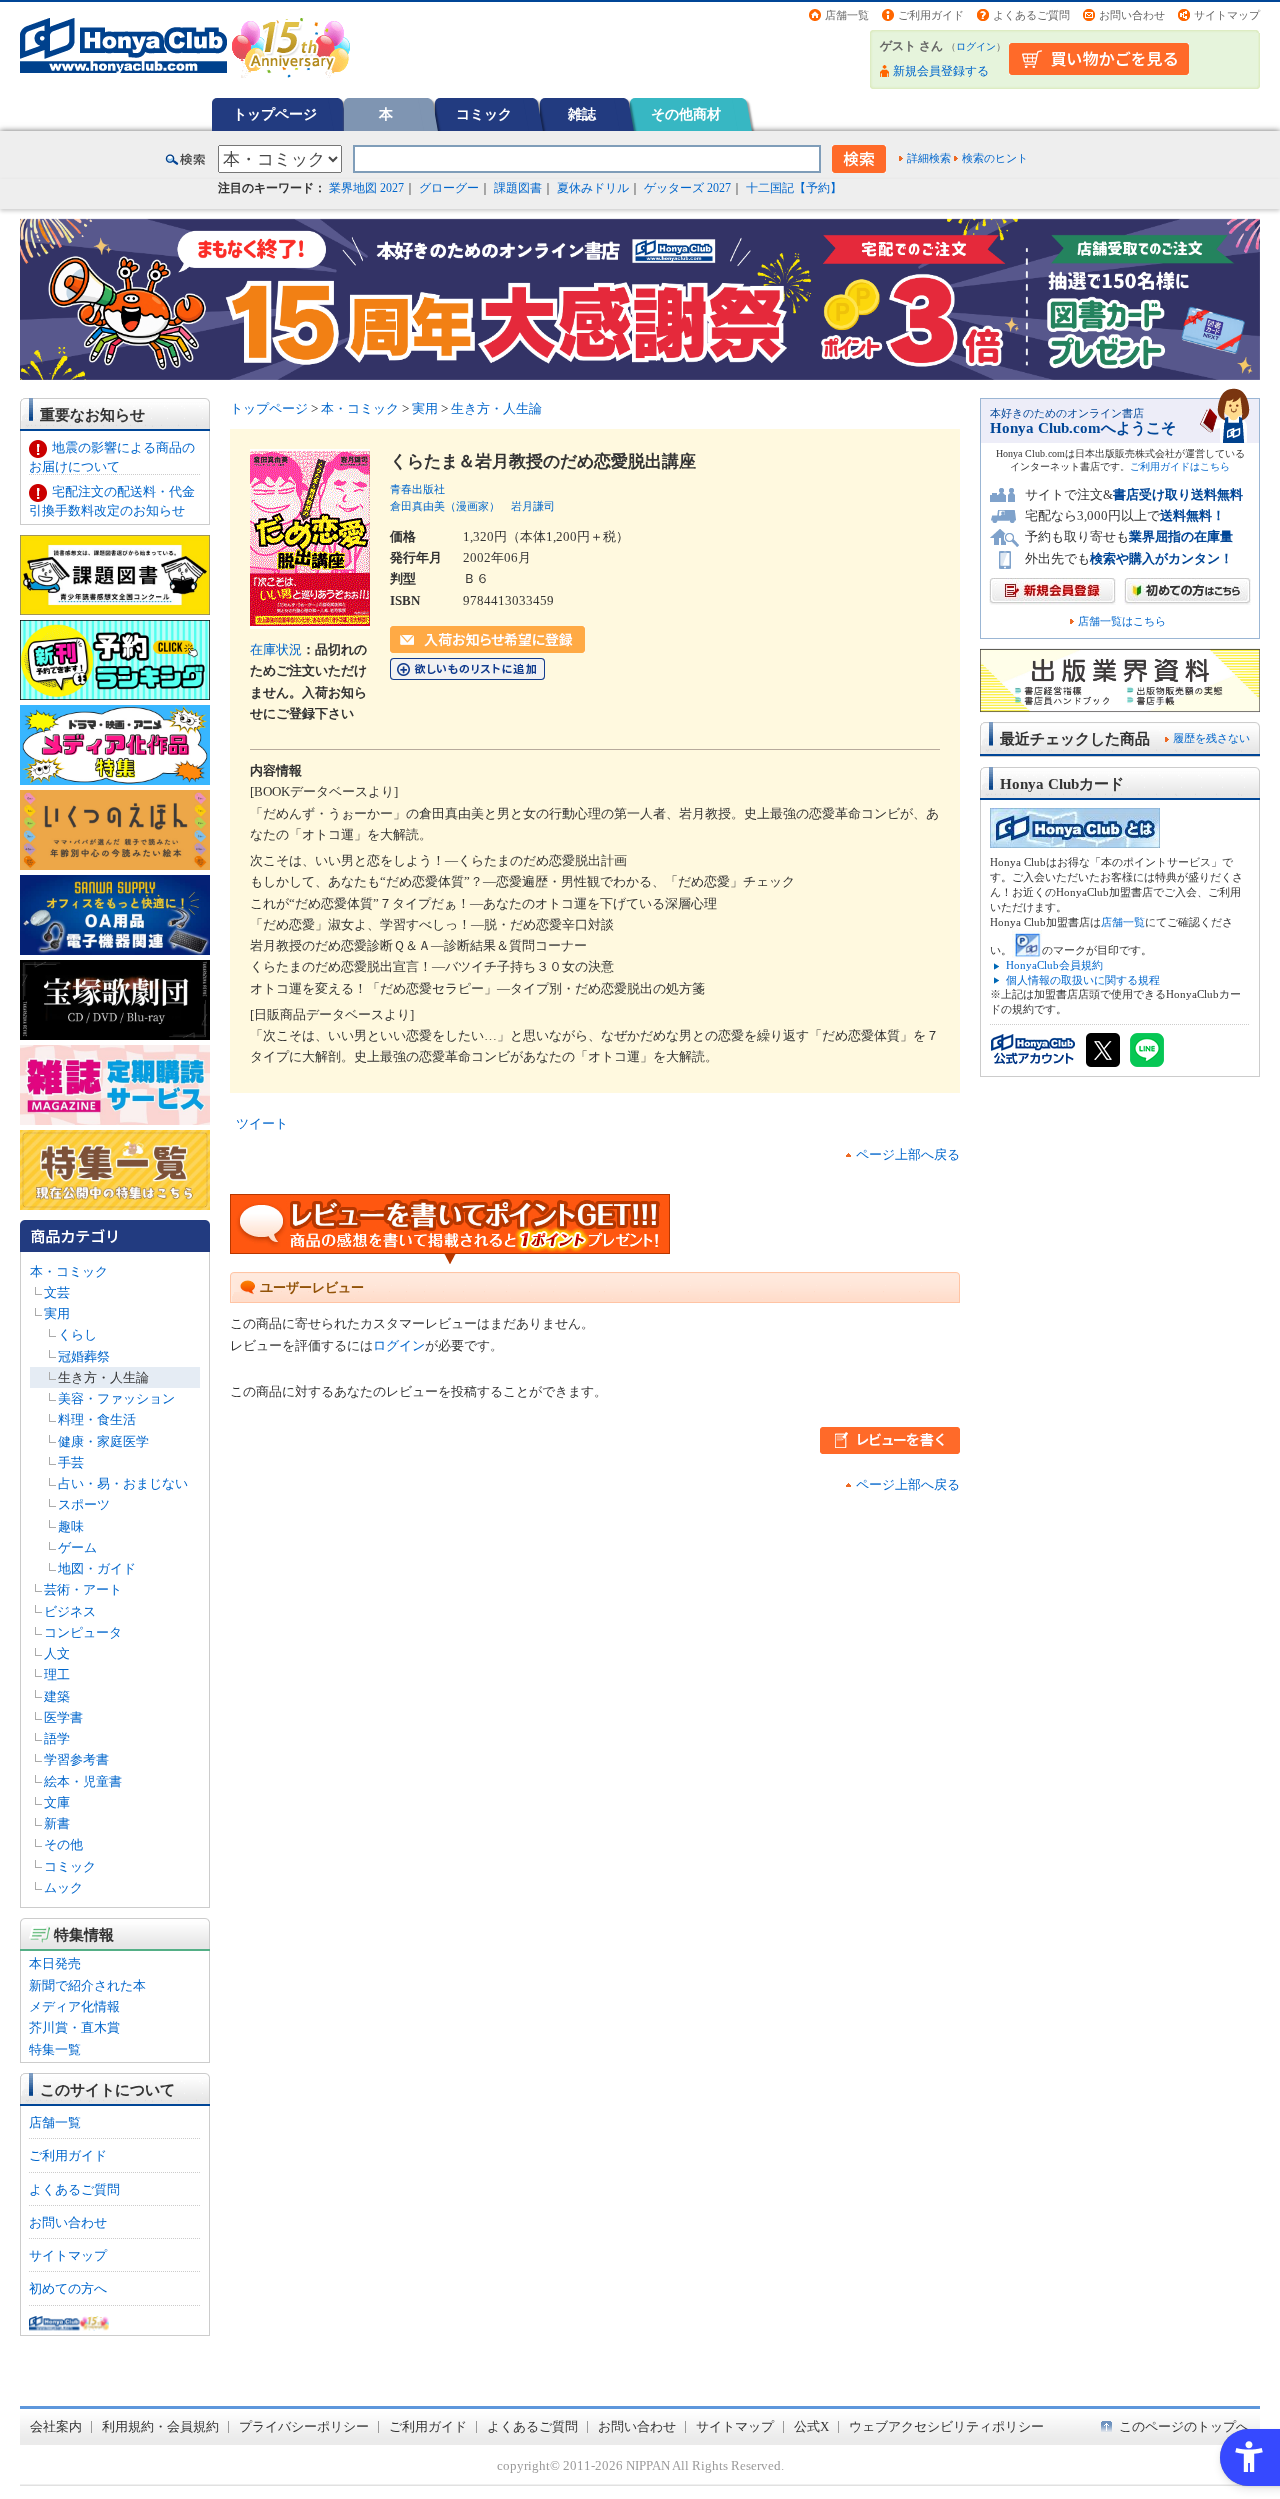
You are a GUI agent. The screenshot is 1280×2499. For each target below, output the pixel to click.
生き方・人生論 (103, 1377)
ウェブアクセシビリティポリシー (946, 2426)
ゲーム (77, 1547)
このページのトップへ (1184, 2426)
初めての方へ (68, 2288)
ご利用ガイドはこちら (1180, 466)
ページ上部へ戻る (908, 1154)
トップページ (275, 114)
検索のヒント (995, 158)
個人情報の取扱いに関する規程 (1083, 980)
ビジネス (70, 1611)
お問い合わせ (1132, 15)
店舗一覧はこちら (1122, 621)
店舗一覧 (847, 15)
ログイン (976, 46)
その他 (63, 1844)
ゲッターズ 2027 (687, 188)
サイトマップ (1227, 15)
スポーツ (84, 1504)
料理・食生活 (97, 1419)
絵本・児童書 (83, 1781)
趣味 (71, 1526)
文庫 (57, 1802)
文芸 (57, 1292)
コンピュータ (83, 1632)
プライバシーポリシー (304, 2426)
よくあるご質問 (1031, 15)
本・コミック (69, 1271)
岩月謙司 (533, 506)
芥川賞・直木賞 (74, 2027)
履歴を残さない (1211, 738)
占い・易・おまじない (123, 1483)
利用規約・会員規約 (160, 2426)
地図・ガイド (97, 1568)
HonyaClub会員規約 (1054, 965)
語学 (57, 1738)
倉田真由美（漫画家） (445, 506)
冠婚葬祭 (84, 1356)
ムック (63, 1887)
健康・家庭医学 (103, 1441)
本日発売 (55, 1963)
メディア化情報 (74, 2006)
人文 (57, 1653)
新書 (57, 1823)
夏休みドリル (593, 188)
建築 (57, 1696)
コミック (484, 114)
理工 (57, 1674)
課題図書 (518, 188)
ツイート (262, 1123)
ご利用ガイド (931, 15)
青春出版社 (417, 489)
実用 (57, 1313)
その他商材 (686, 114)
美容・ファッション (116, 1398)
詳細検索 (929, 158)
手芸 (71, 1462)
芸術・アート (83, 1589)
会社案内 (56, 2426)
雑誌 (582, 114)
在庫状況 (276, 649)
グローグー (449, 188)
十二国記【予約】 (794, 188)
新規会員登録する (941, 71)
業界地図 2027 (366, 188)
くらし (77, 1334)
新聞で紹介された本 (87, 1985)
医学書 (63, 1717)
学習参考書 (76, 1759)
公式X (811, 2426)
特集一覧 (55, 2049)
